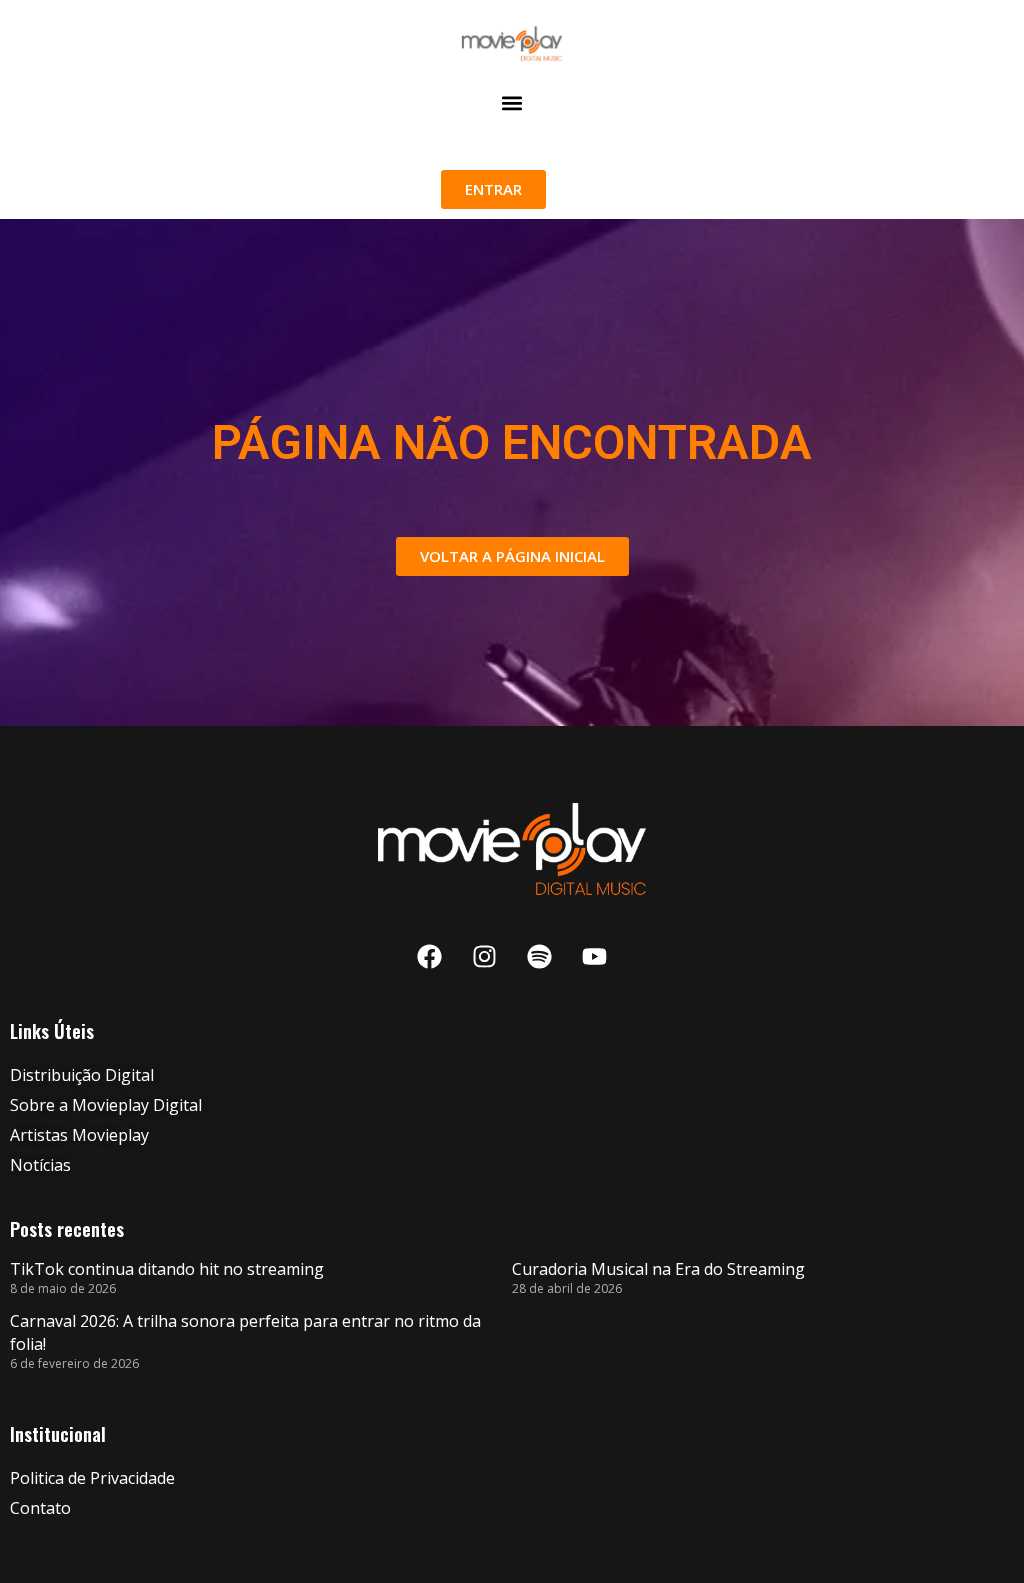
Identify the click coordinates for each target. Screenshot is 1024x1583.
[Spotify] (540, 957)
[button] (511, 103)
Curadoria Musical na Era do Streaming (658, 1269)
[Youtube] (595, 957)
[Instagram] (485, 957)
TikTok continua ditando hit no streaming (167, 1269)
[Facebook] (430, 957)
